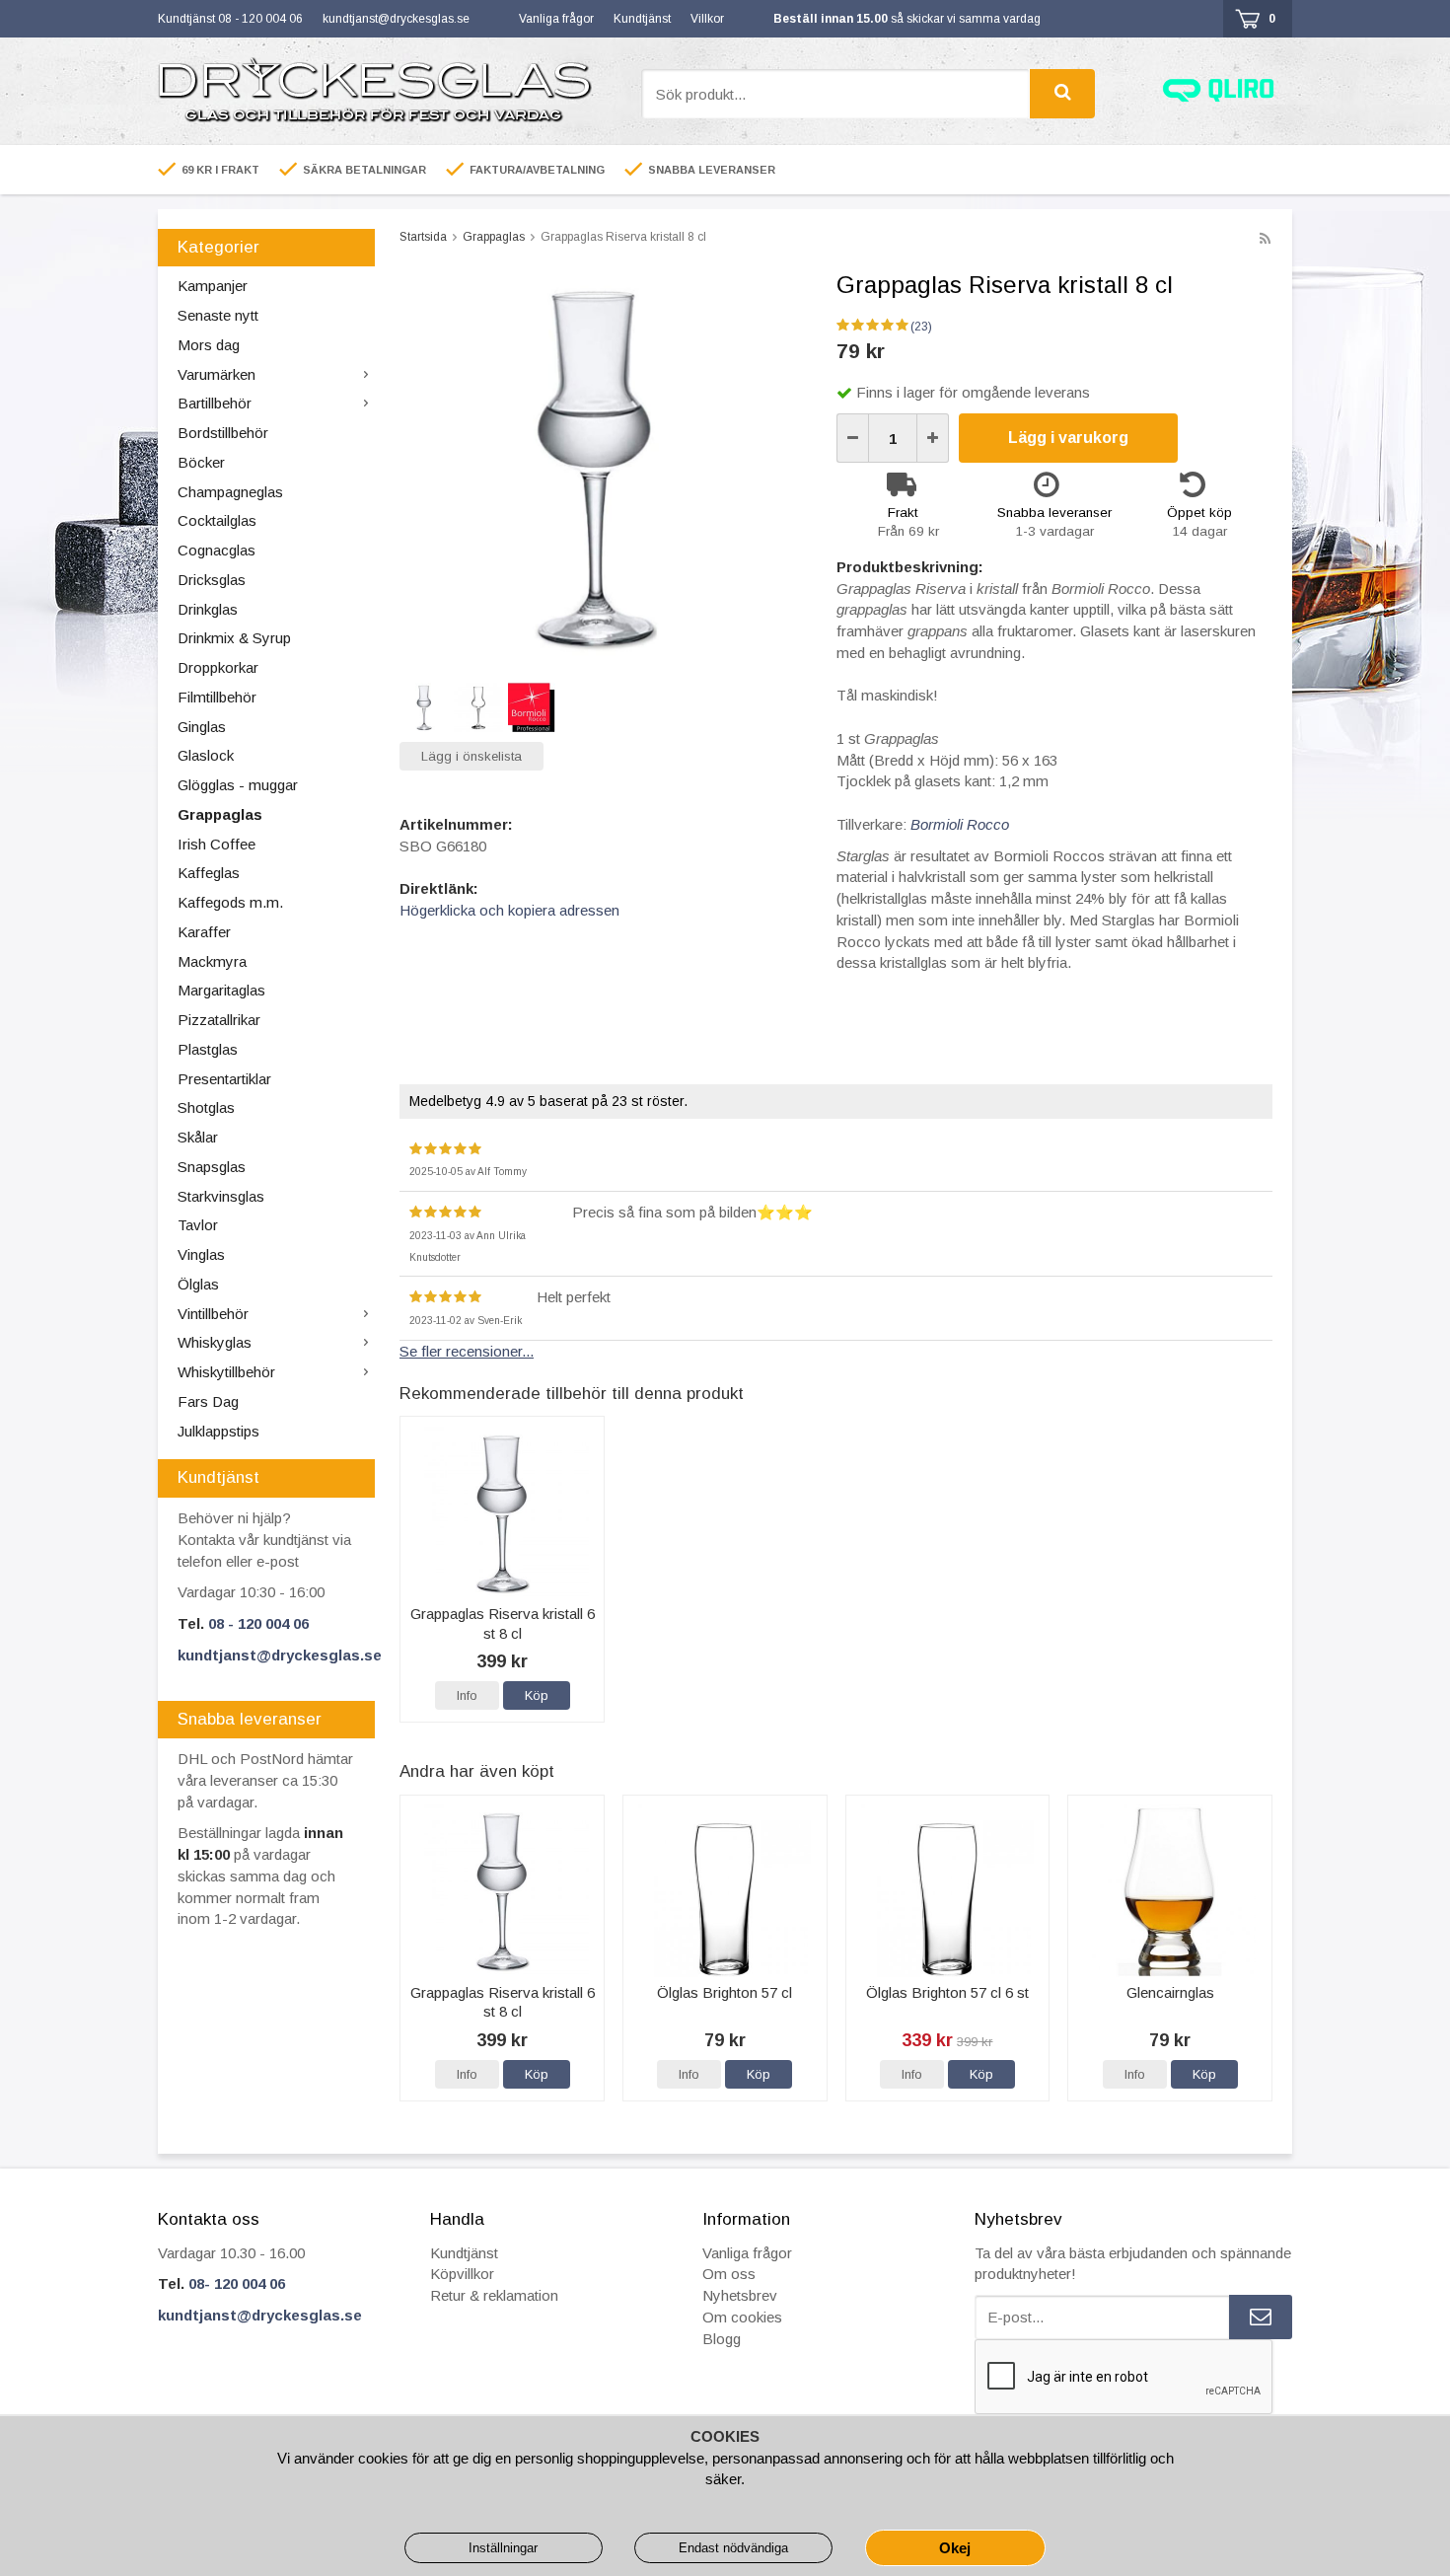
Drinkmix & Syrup (234, 638)
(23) (921, 327)
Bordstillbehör (223, 433)
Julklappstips (218, 1431)
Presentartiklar (224, 1079)
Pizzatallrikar (219, 1020)
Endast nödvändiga (733, 2548)
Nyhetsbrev (740, 2295)
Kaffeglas (209, 873)
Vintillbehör (213, 1314)
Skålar (198, 1137)
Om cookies (742, 2317)
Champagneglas (230, 492)
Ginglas (202, 727)
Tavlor (198, 1225)
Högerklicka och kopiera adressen (509, 910)
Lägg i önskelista (471, 756)
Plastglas (208, 1049)
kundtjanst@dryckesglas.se (396, 19)
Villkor (707, 19)
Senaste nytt (218, 315)
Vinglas (201, 1254)
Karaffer (204, 932)
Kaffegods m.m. (230, 902)
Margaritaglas (221, 990)
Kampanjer (213, 286)
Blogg (722, 2339)
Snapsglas (212, 1167)
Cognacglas (217, 550)
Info (467, 1695)
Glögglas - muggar (238, 785)
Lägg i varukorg (1068, 438)
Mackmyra (212, 961)
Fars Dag (208, 1401)
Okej (955, 2548)
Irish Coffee (217, 844)
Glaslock (206, 755)
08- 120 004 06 (237, 2283)
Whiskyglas (215, 1342)
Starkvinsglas (221, 1196)
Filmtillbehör (217, 697)
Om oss (729, 2274)
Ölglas (198, 1284)
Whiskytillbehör (226, 1372)
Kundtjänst (642, 19)
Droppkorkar (218, 667)
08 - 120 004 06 (258, 1623)
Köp (537, 1695)
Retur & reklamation (494, 2295)
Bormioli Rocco (960, 824)
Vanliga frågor (556, 19)
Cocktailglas (217, 520)
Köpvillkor (462, 2274)
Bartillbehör (215, 403)
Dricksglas (212, 580)
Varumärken (217, 374)
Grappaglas (220, 814)
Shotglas (206, 1107)
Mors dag (209, 345)
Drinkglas (208, 609)
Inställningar (503, 2548)
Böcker (201, 462)
